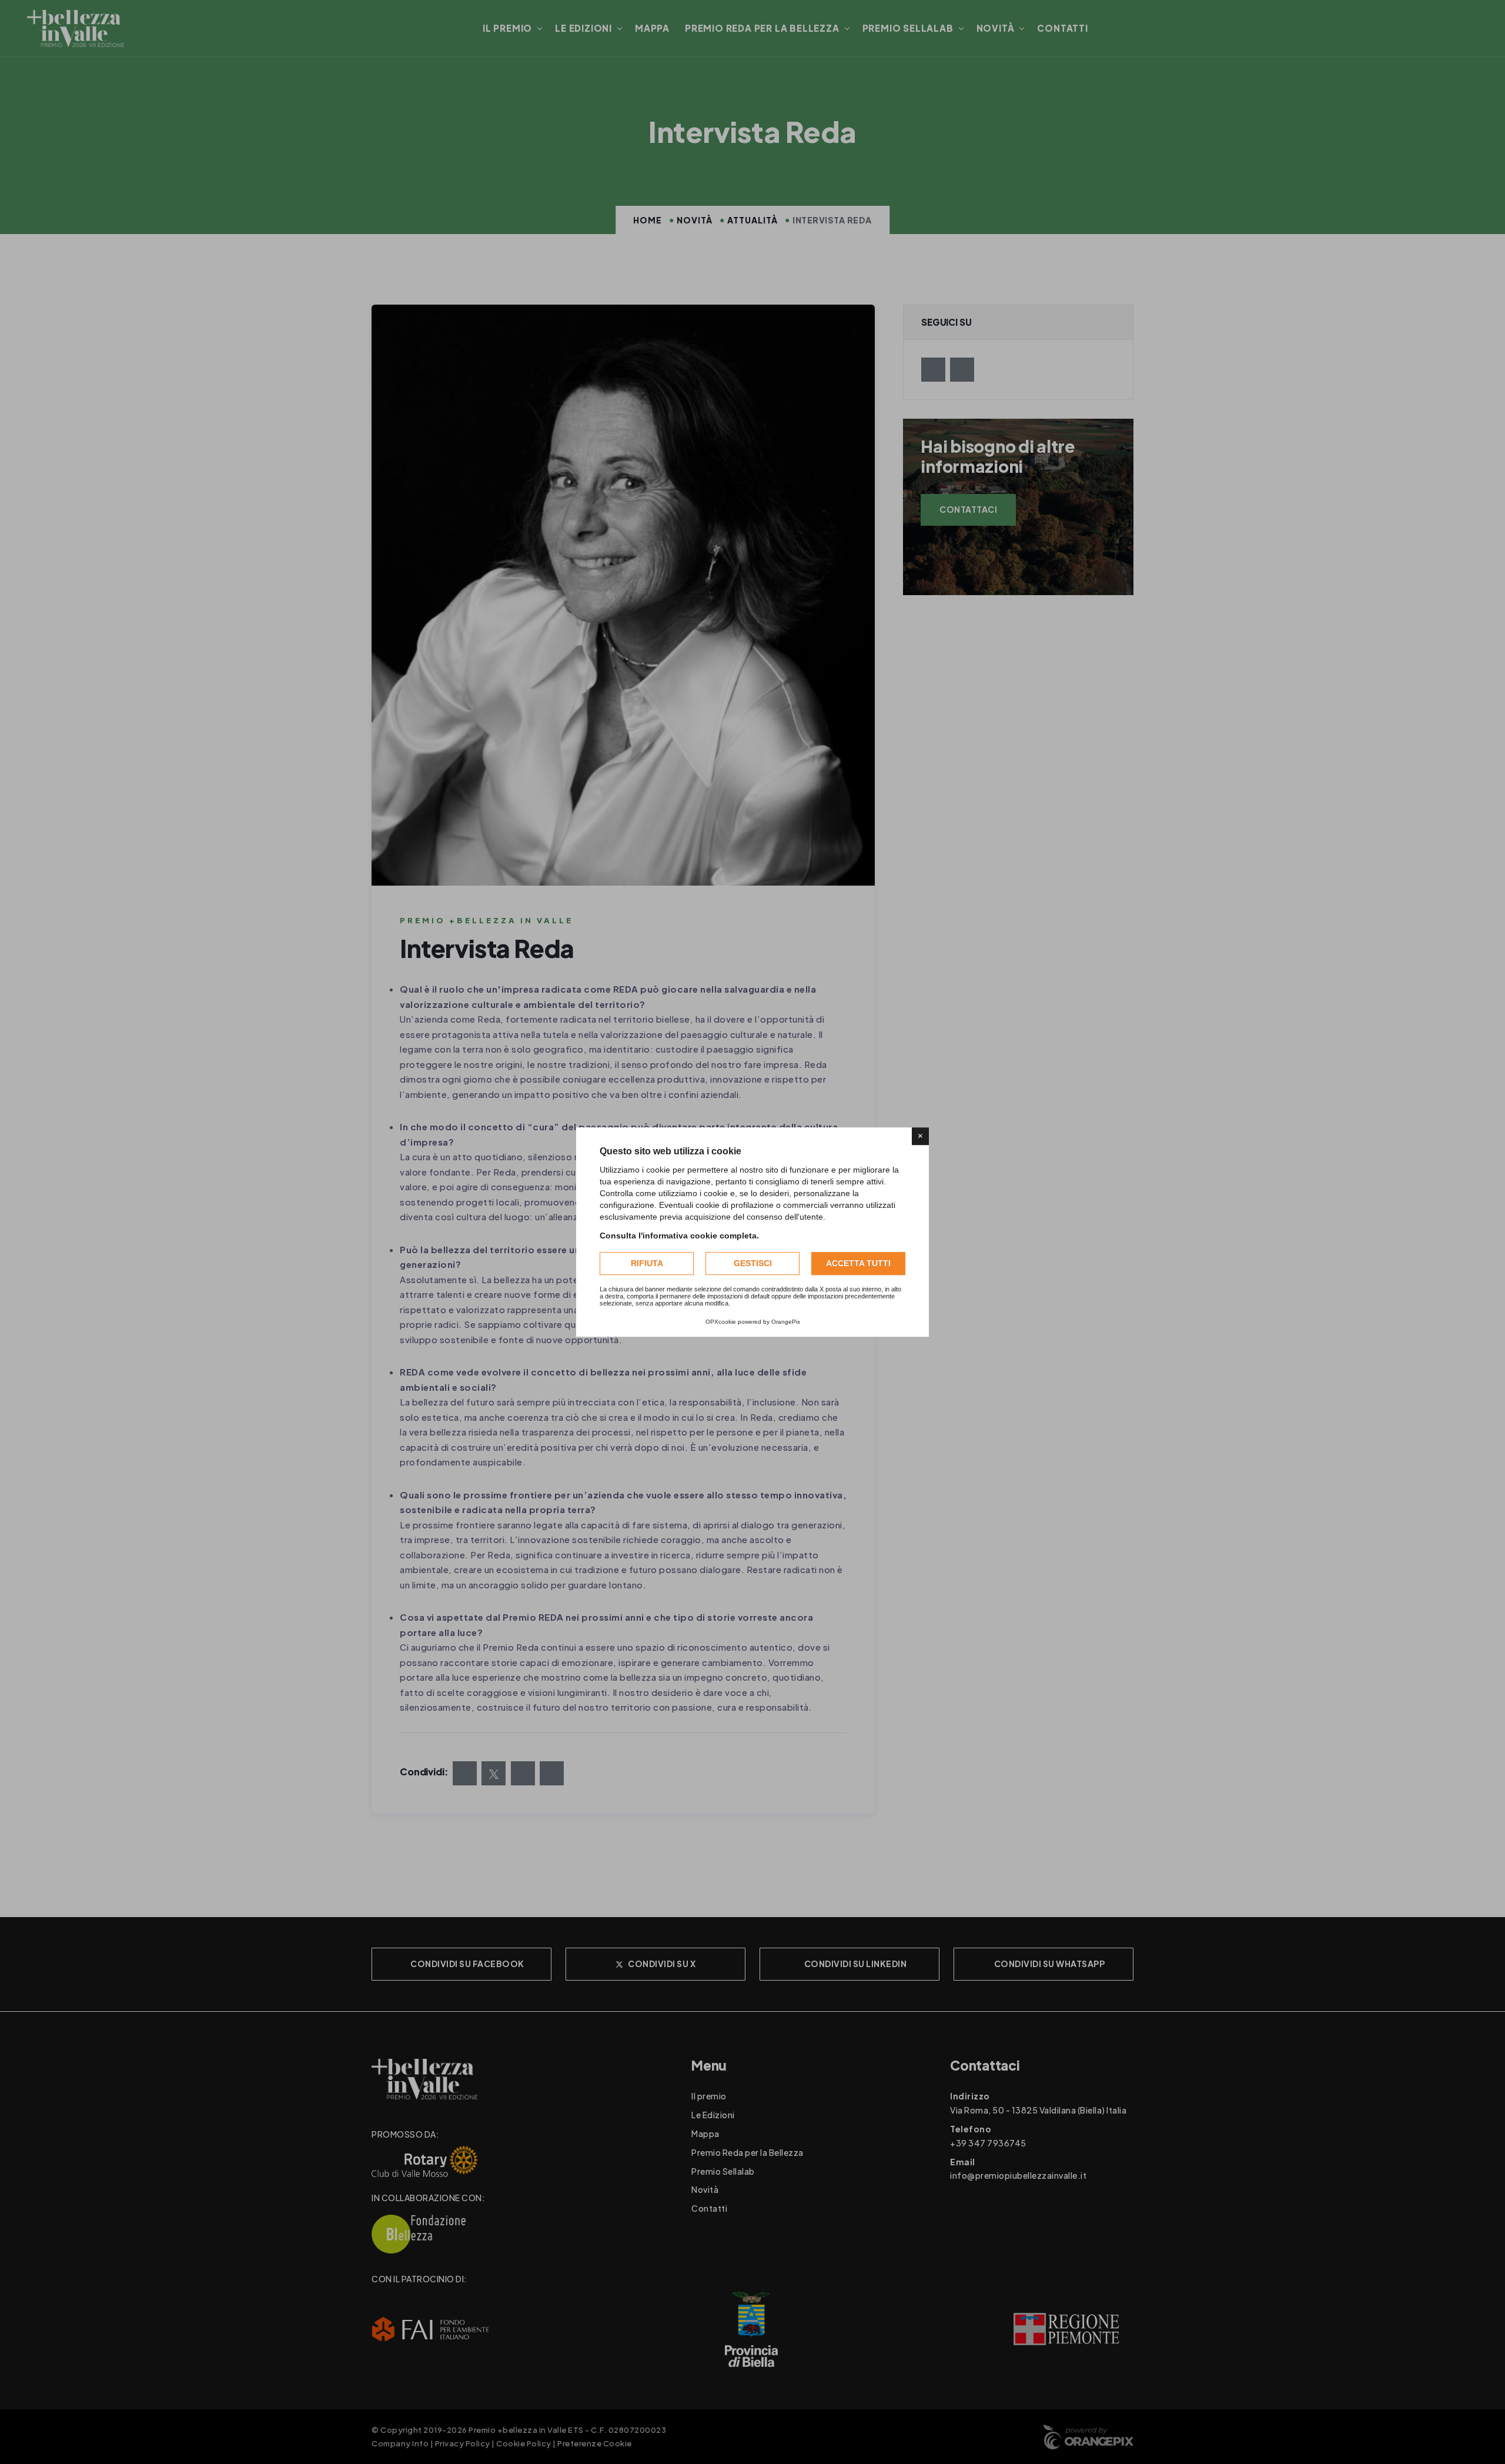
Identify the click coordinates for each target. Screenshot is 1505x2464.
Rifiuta (647, 1263)
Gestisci (753, 1263)
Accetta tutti (858, 1263)
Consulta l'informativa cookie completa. (679, 1236)
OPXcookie (721, 1322)
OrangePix (786, 1322)
